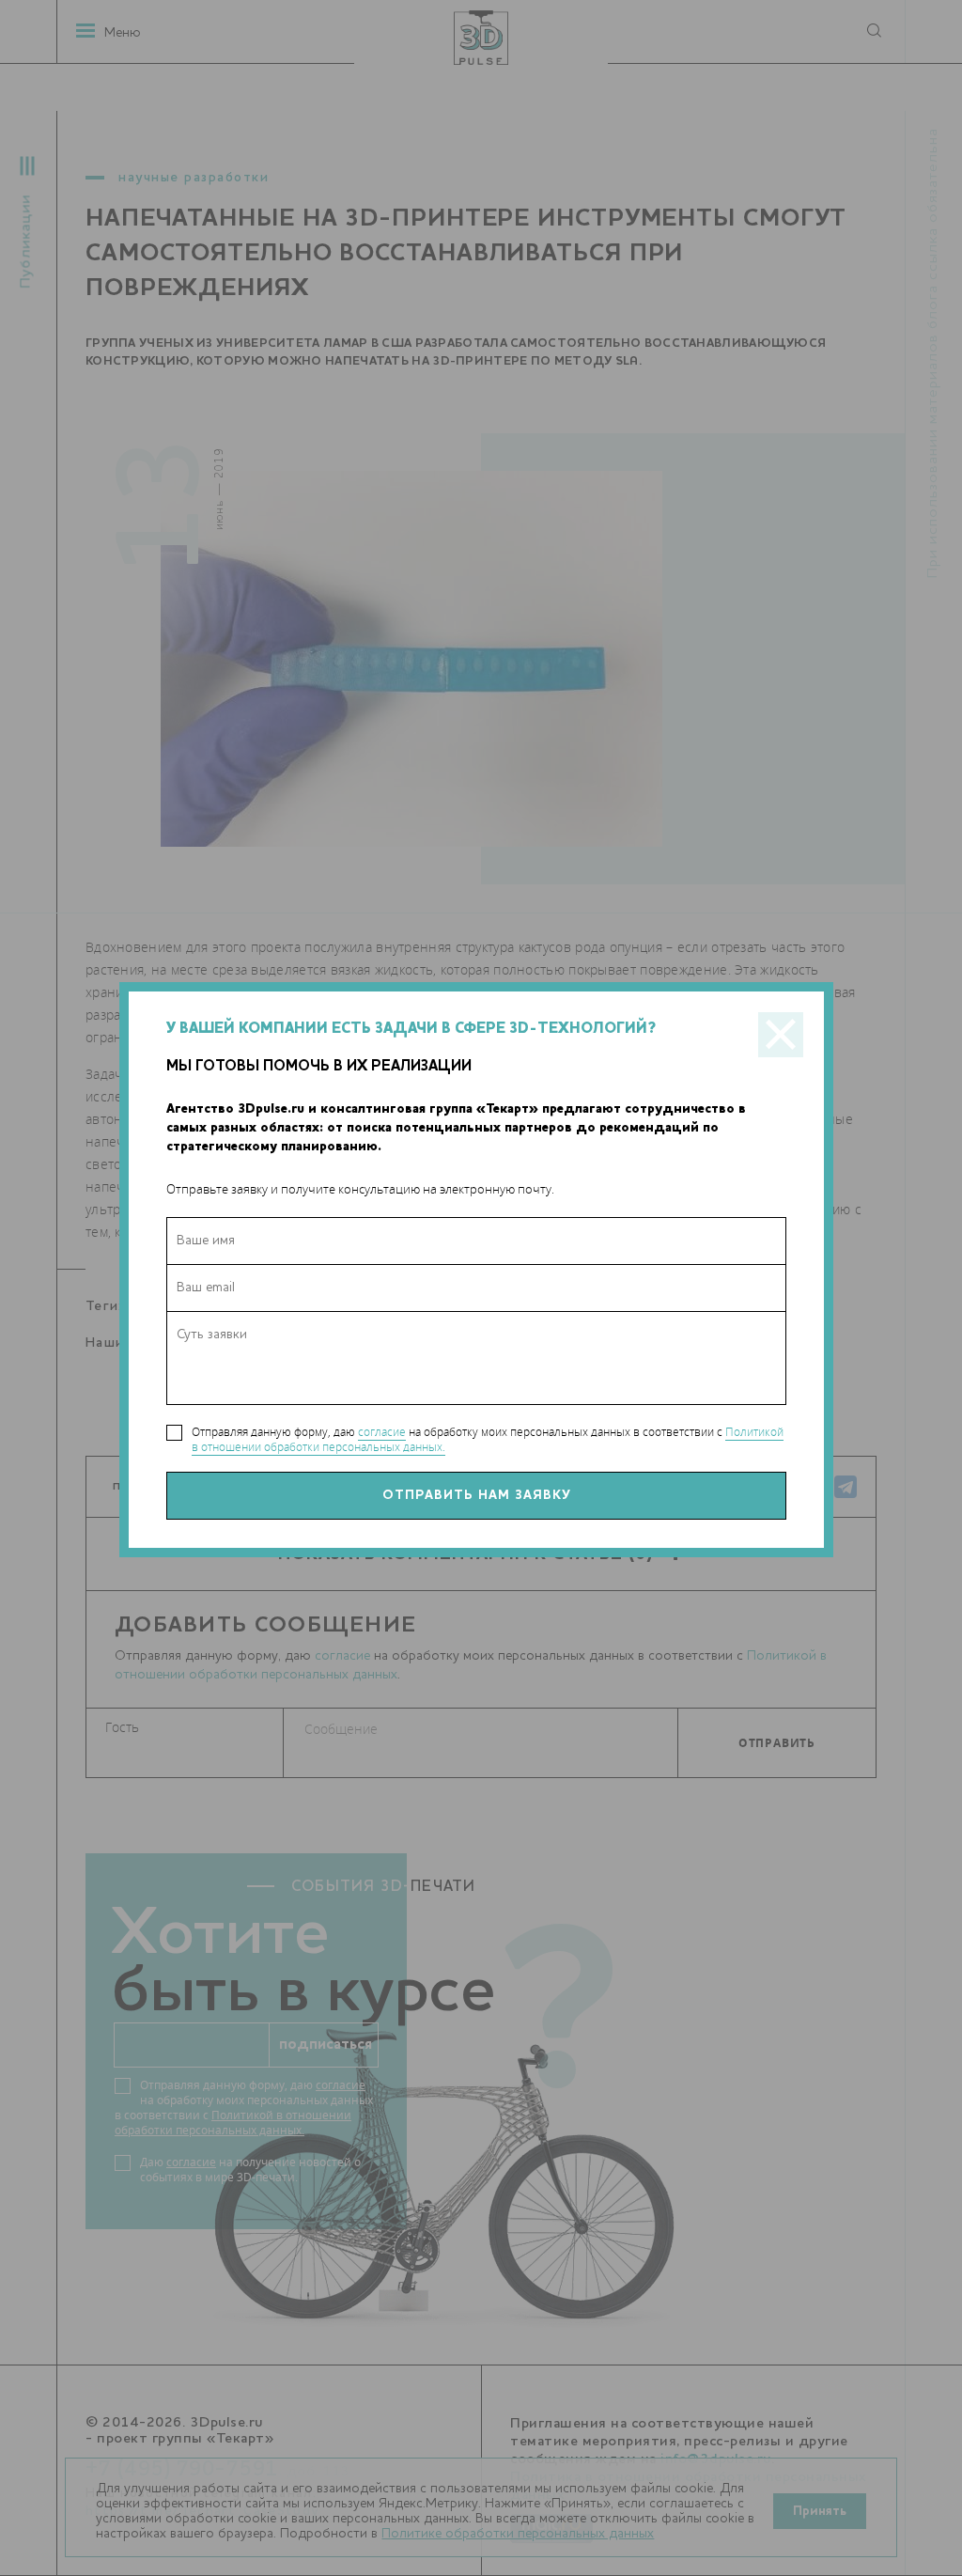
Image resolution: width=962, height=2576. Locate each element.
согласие (382, 1432)
